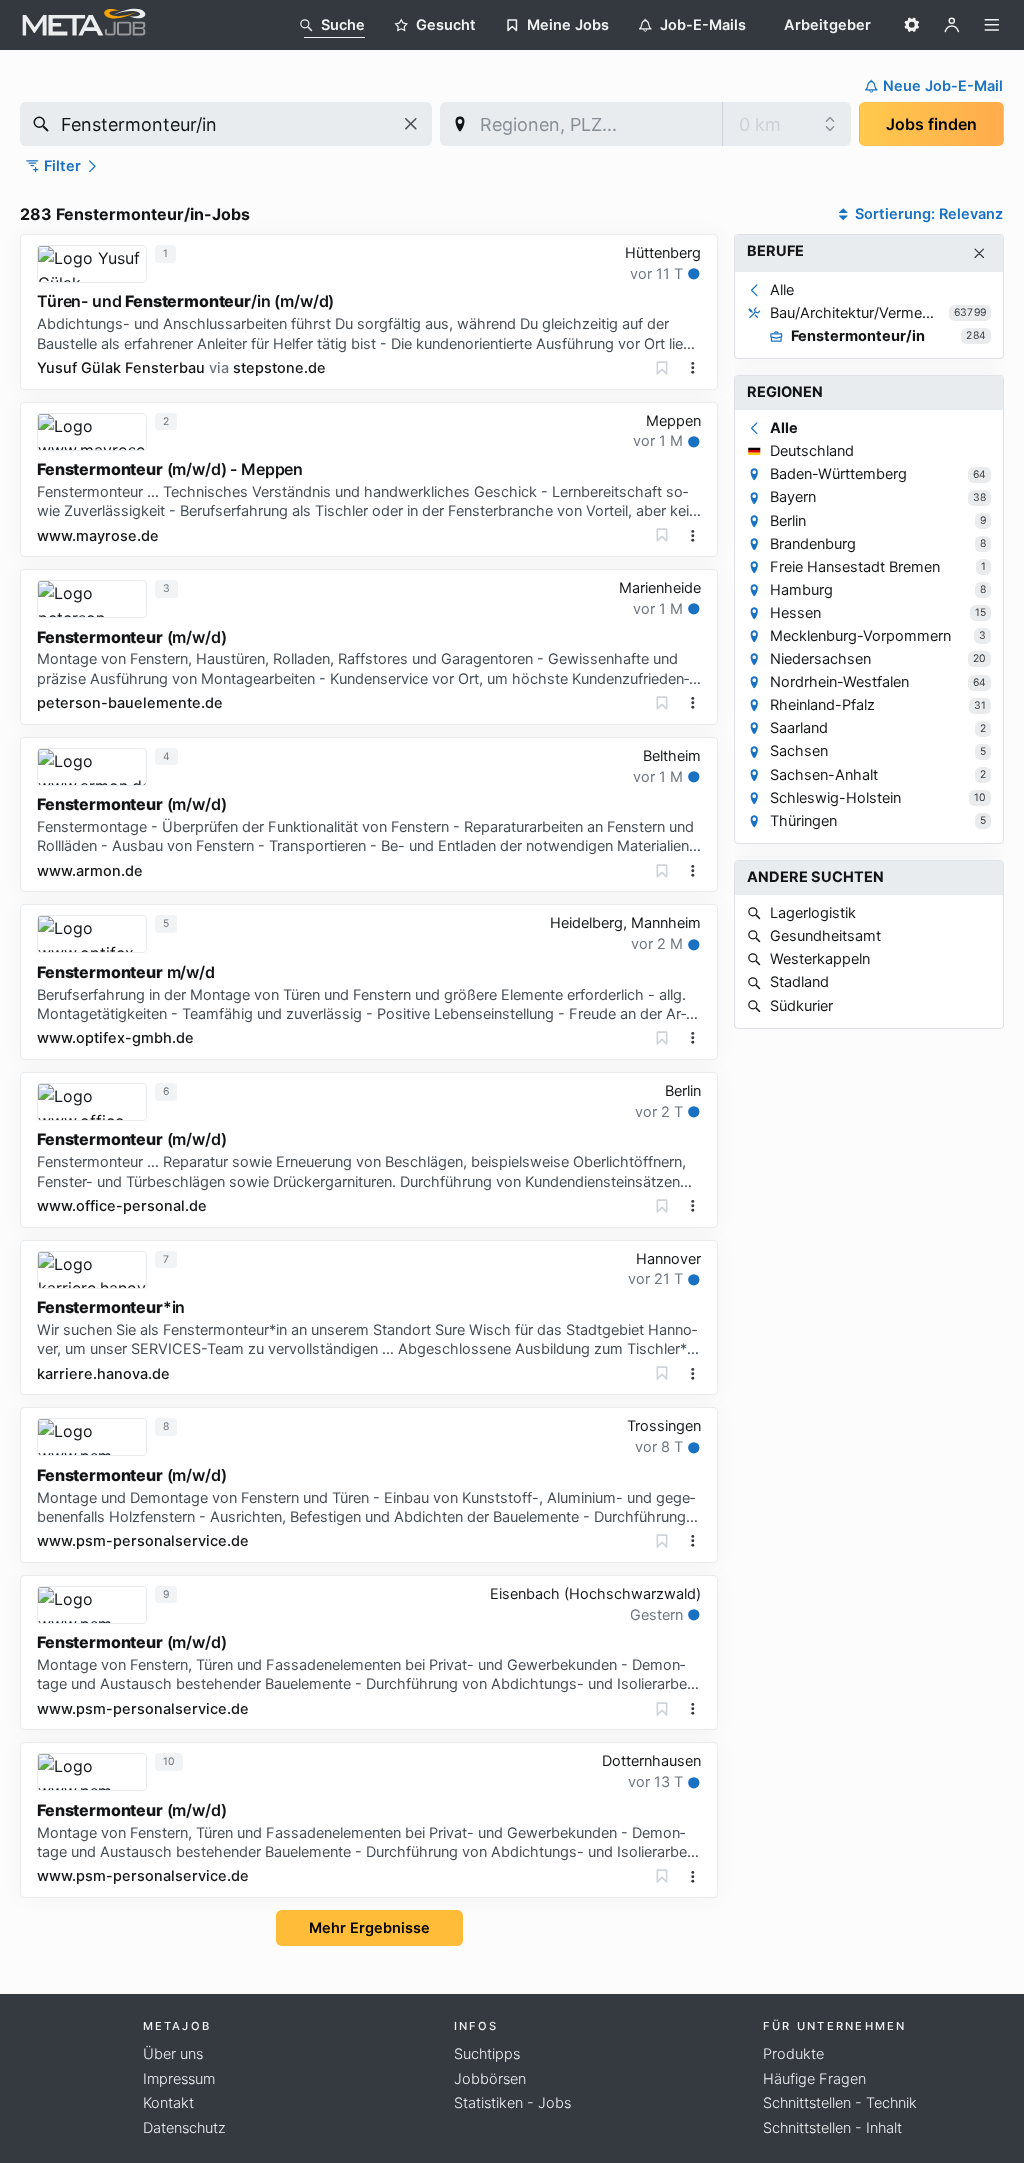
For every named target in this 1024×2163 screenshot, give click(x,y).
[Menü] (992, 25)
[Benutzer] (952, 25)
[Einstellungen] (912, 25)
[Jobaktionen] (693, 368)
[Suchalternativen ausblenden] (979, 253)
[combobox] (226, 124)
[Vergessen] (662, 368)
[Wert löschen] (411, 124)
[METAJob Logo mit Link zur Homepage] (84, 25)
